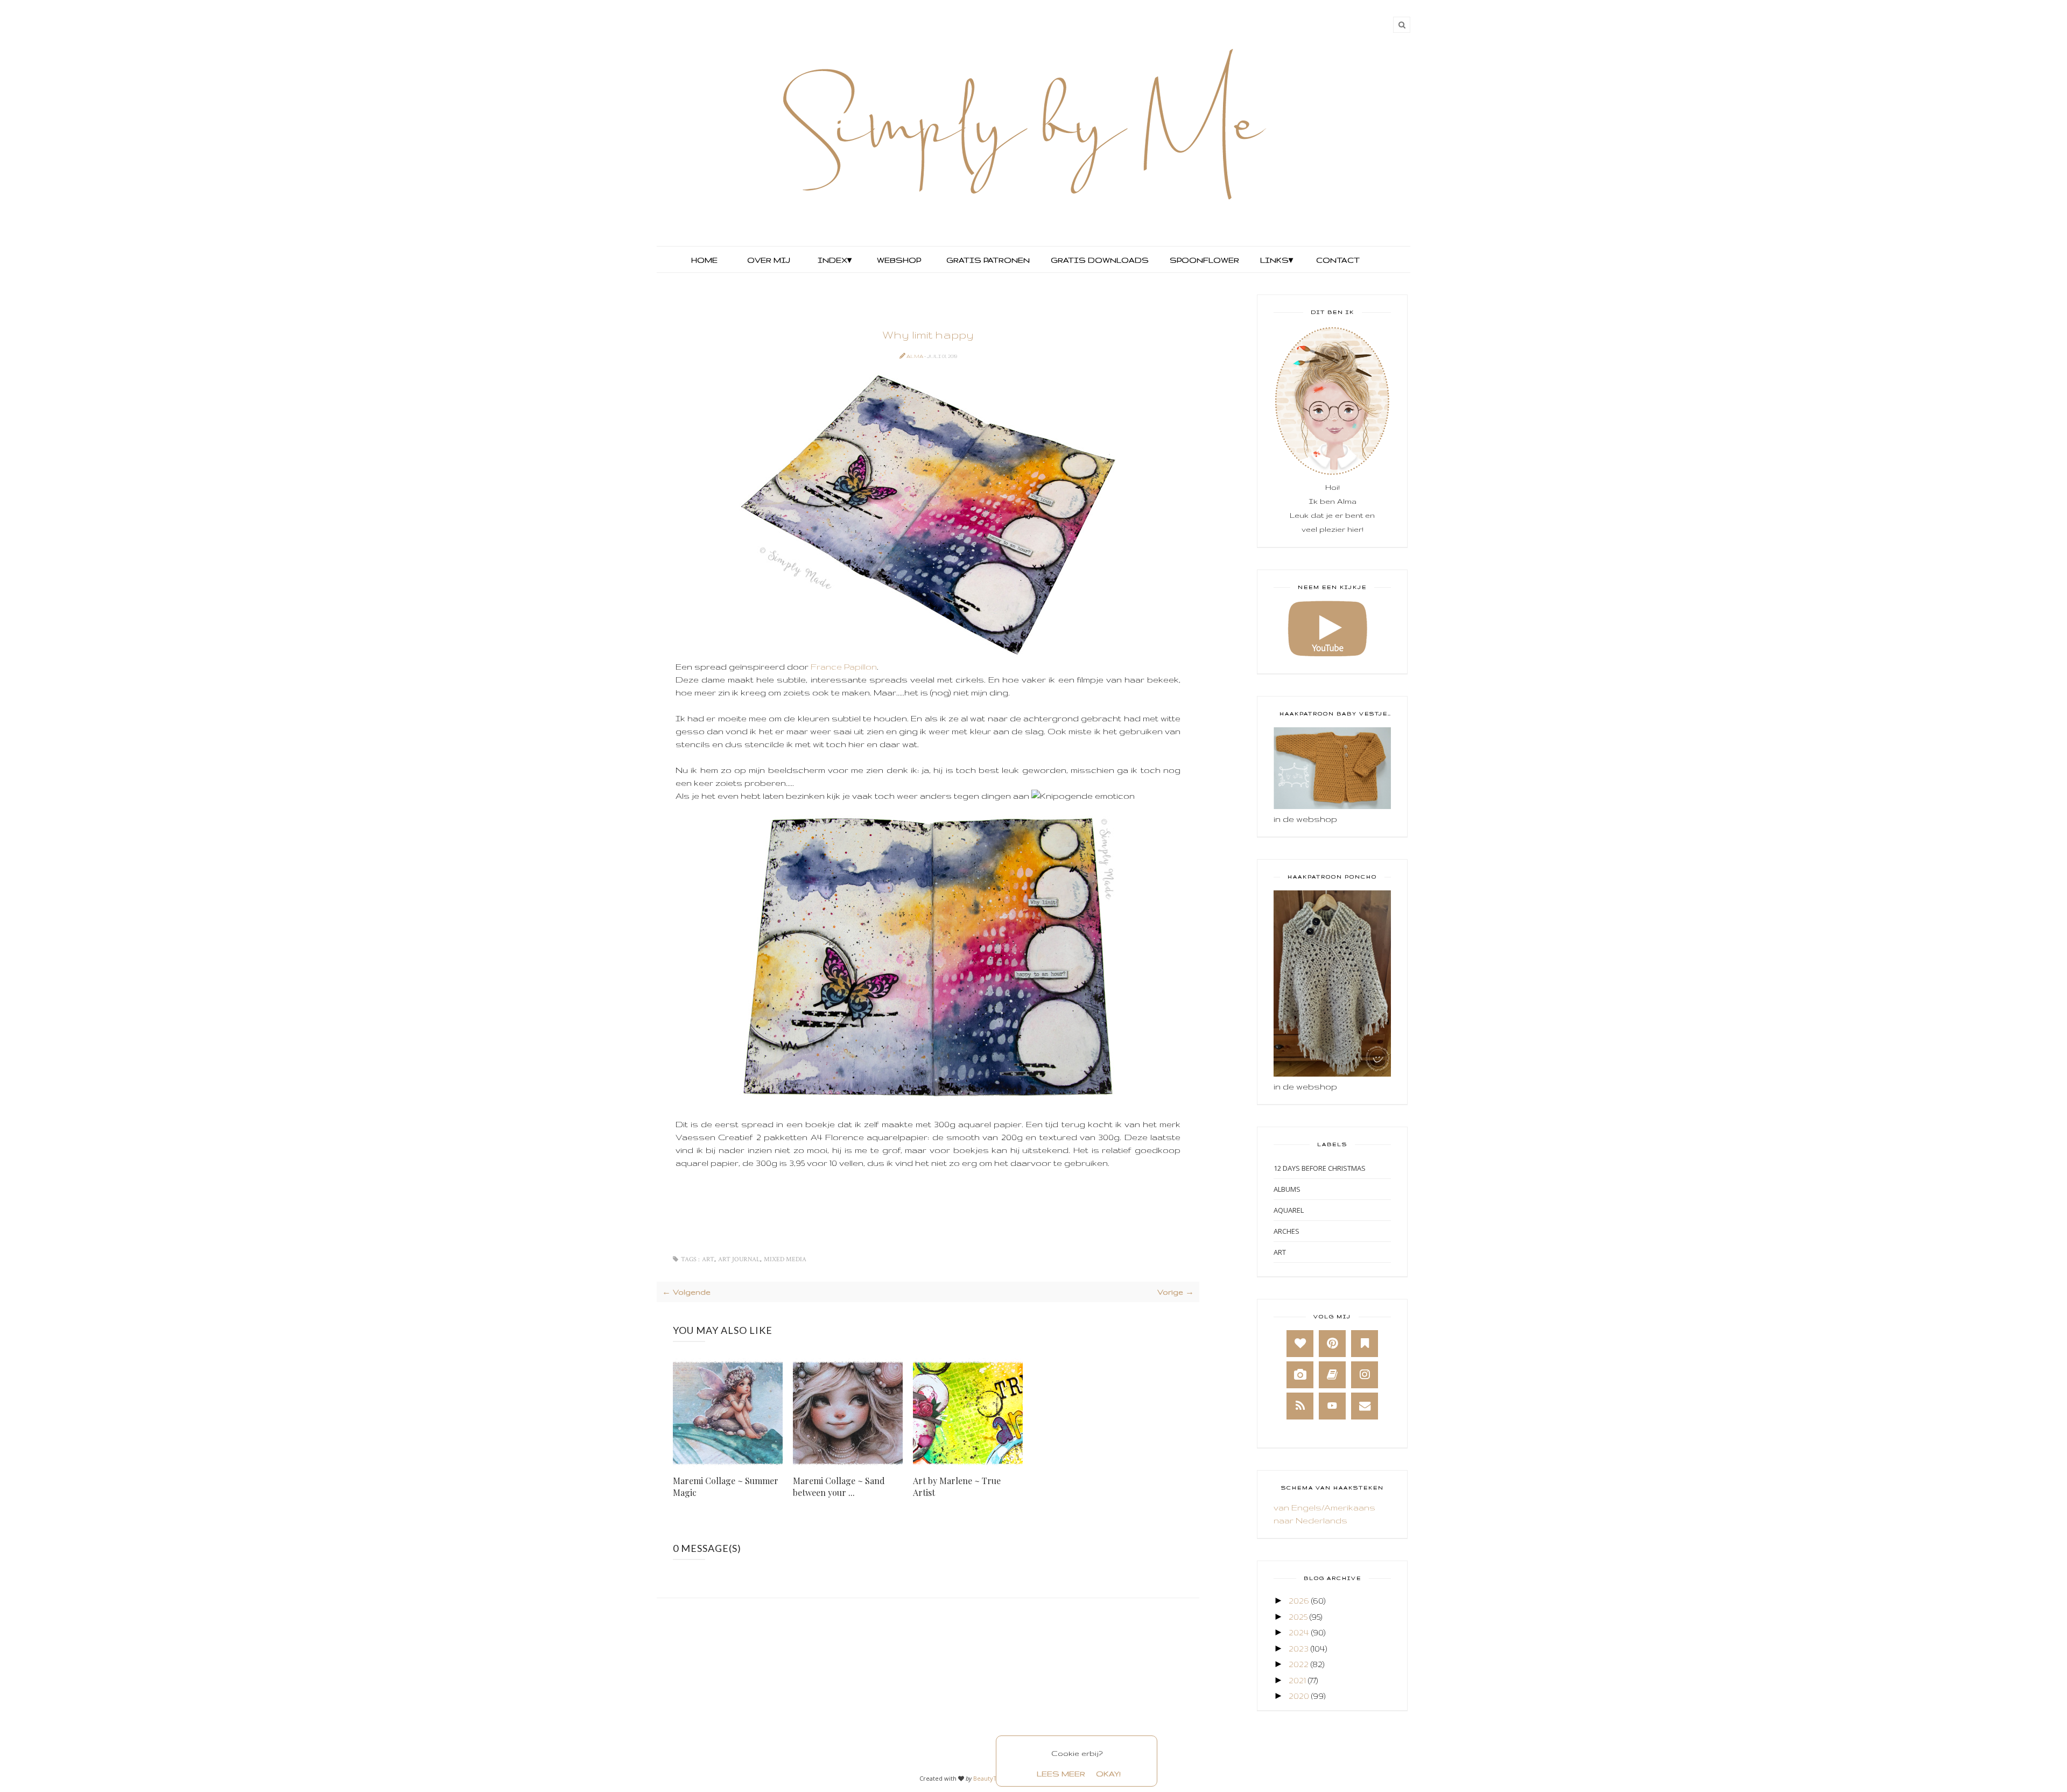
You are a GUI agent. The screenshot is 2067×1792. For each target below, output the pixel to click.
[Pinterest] (1332, 1344)
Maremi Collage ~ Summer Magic (726, 1487)
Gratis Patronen (987, 260)
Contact (1338, 260)
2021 (1297, 1680)
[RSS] (1300, 1406)
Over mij (769, 260)
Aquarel (1289, 1210)
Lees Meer (1061, 1774)
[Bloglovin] (1300, 1344)
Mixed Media (785, 1259)
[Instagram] (1365, 1375)
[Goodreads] (1332, 1375)
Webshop (899, 260)
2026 (1299, 1601)
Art (708, 1259)
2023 (1299, 1649)
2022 (1299, 1664)
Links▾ (1277, 260)
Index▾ (835, 260)
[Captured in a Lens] (1300, 1375)
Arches (1286, 1231)
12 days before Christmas (1320, 1168)
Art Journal (739, 1259)
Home (704, 260)
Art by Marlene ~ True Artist (957, 1487)
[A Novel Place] (1365, 1344)
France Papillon (844, 667)
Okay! (1108, 1774)
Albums (1287, 1189)
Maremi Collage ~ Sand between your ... (839, 1487)
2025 (1298, 1617)
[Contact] (1365, 1406)
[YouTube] (1332, 1406)
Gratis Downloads (1099, 260)
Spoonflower (1203, 260)
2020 (1299, 1696)
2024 (1299, 1632)
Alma (915, 356)
